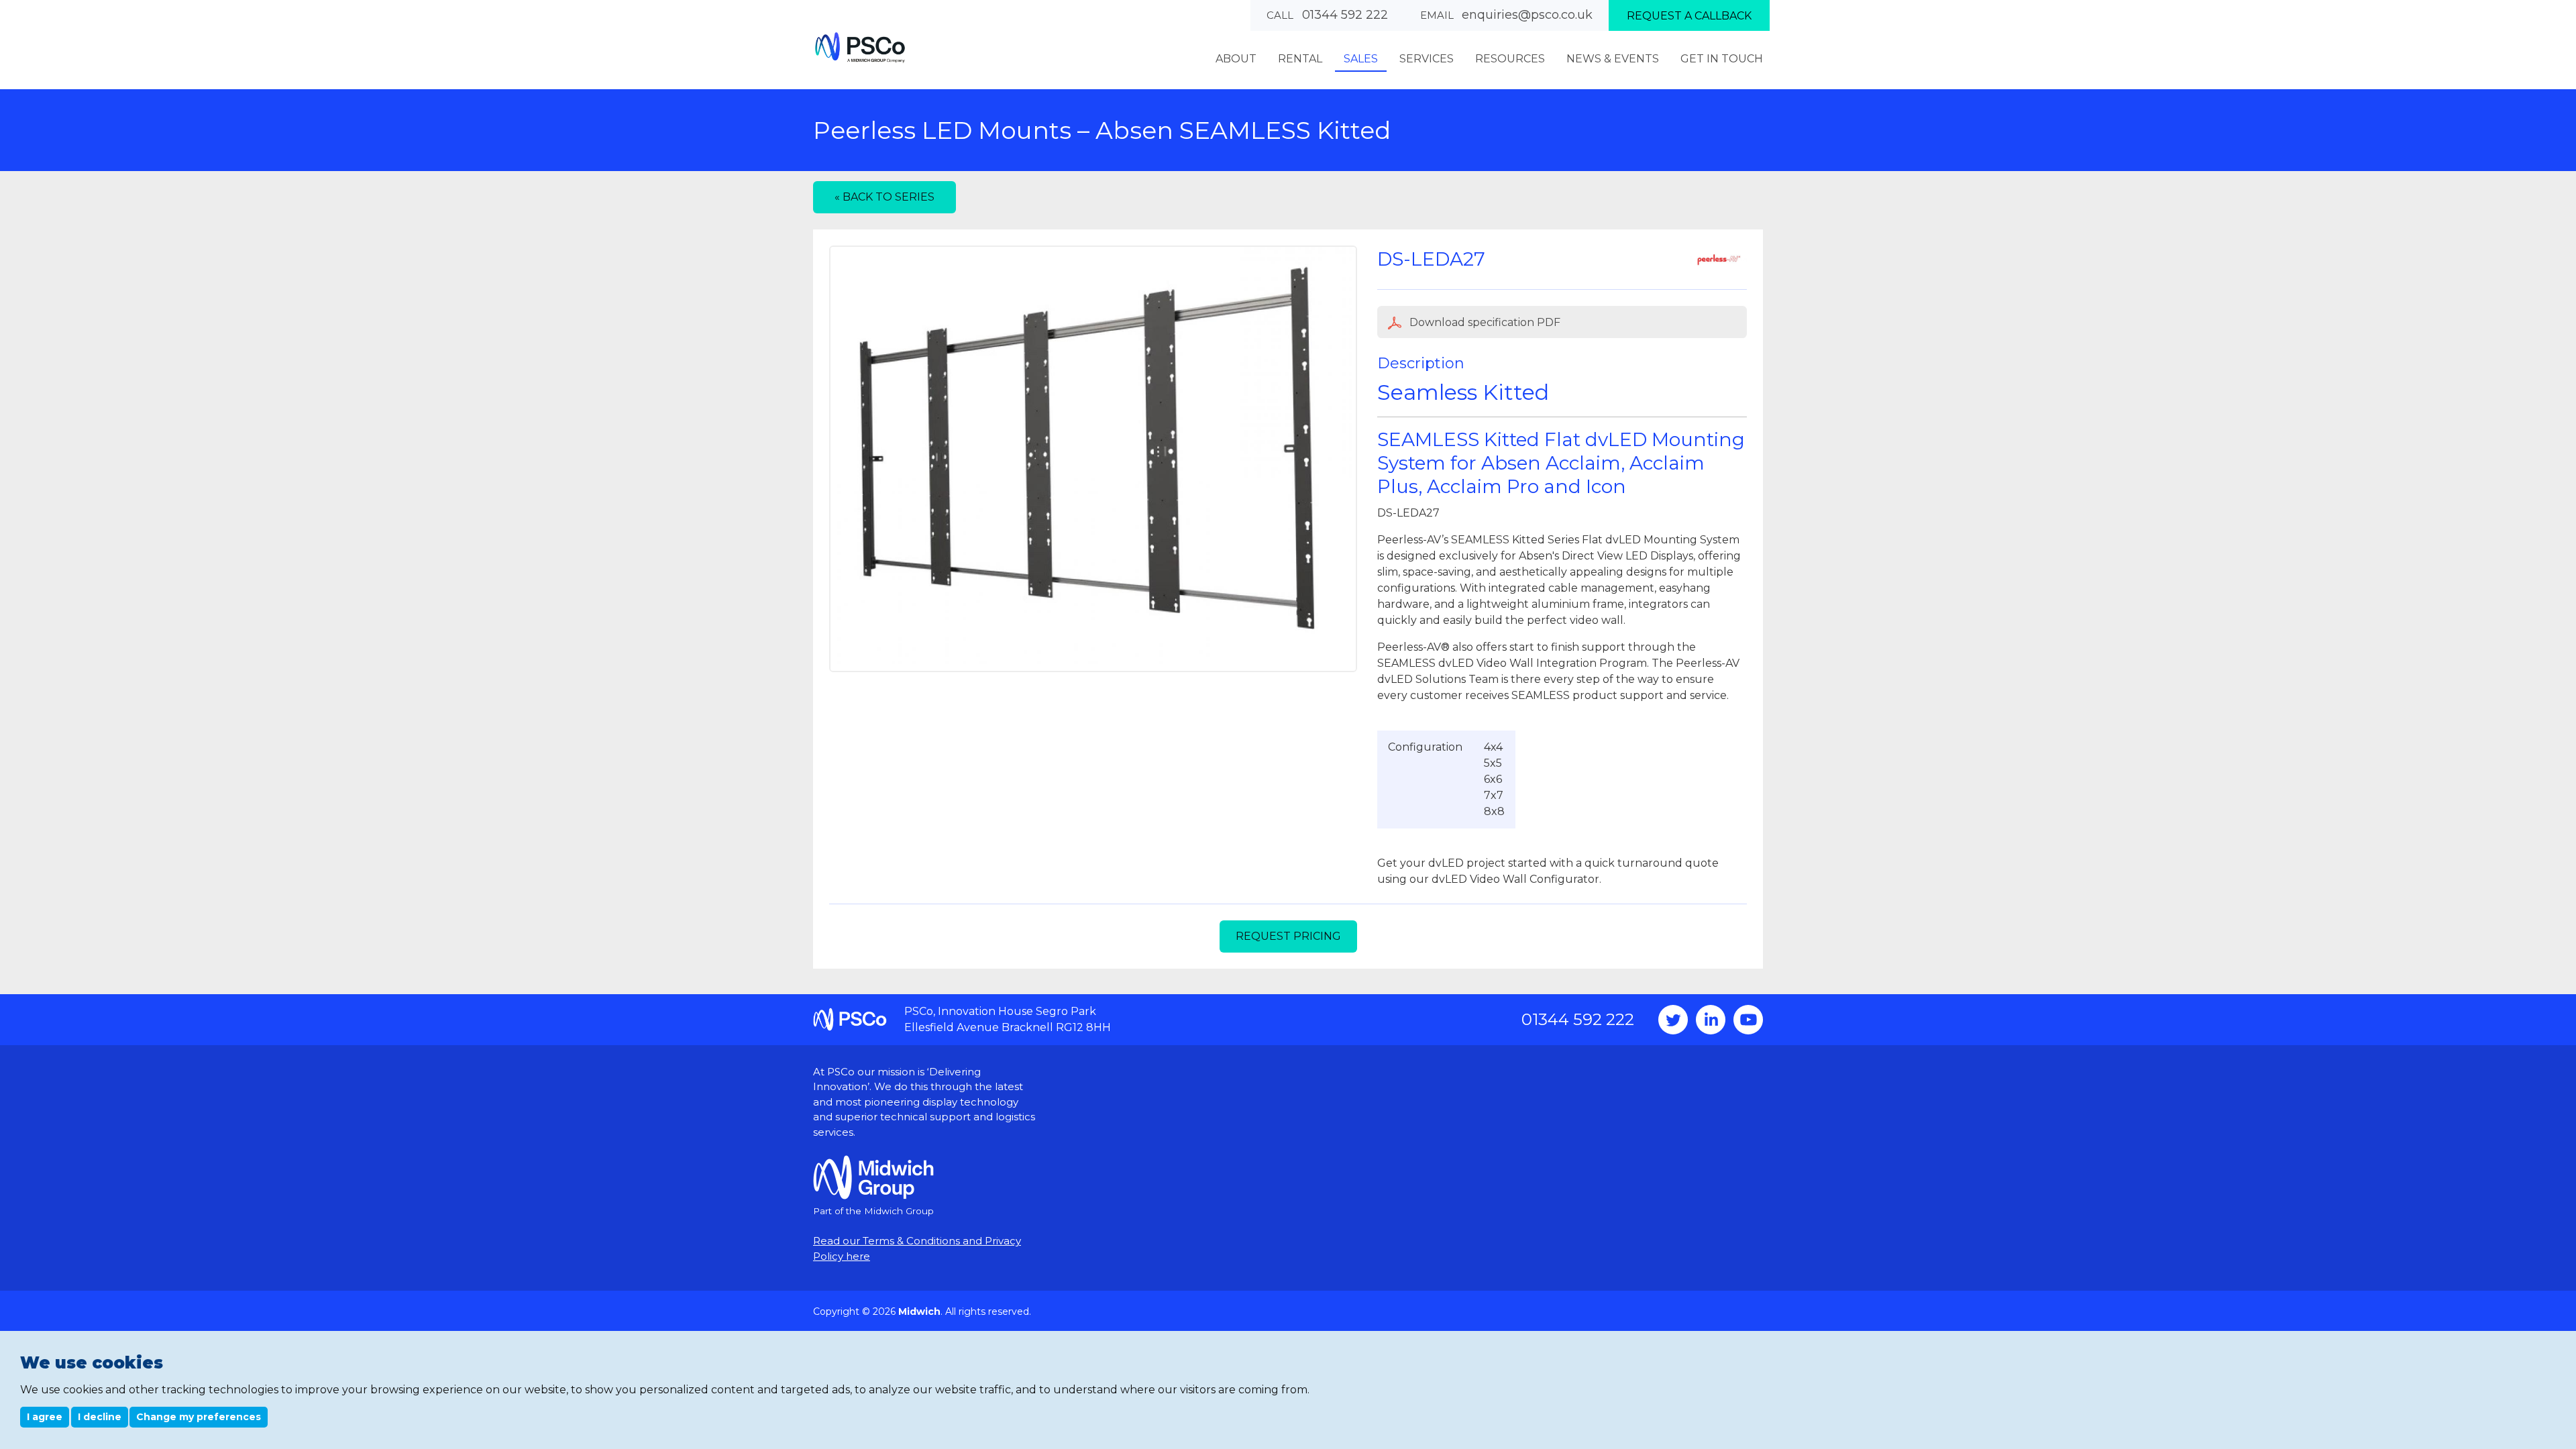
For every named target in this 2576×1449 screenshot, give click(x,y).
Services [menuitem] (1427, 59)
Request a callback (1689, 16)
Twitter (1673, 1020)
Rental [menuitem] (1300, 59)
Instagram (1711, 1020)
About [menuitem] (1236, 59)
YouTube (1748, 1020)
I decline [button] (100, 1417)
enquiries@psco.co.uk (1527, 15)
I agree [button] (45, 1417)
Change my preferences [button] (199, 1417)
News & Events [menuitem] (1613, 59)
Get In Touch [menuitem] (1722, 59)
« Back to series (884, 197)
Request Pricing (1288, 936)
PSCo (860, 47)
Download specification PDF (1484, 322)
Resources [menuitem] (1510, 59)
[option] (1093, 459)
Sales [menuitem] (1361, 59)
